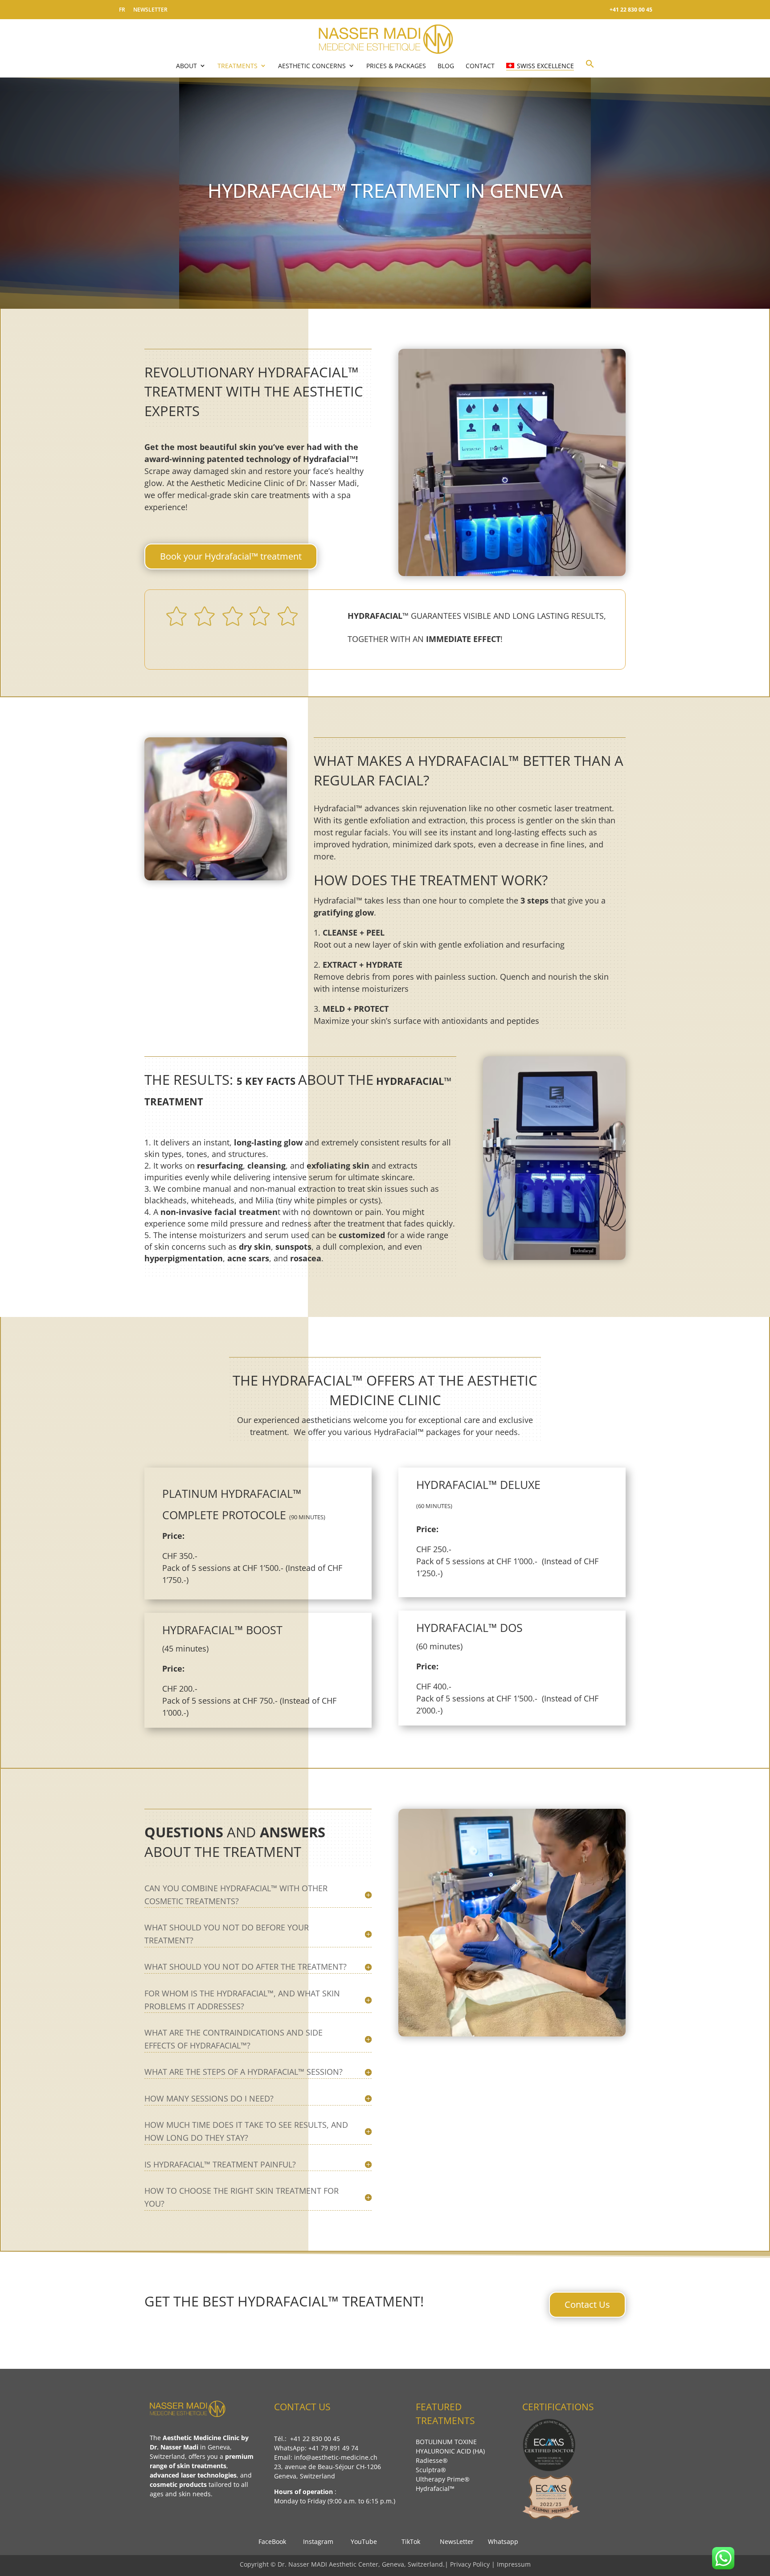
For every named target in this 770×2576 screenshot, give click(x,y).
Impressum (514, 2564)
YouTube (363, 2541)
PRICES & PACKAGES (396, 66)
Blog (446, 66)
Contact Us (587, 2304)
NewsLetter (454, 2541)
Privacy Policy (471, 2564)
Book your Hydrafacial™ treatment (231, 556)
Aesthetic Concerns (312, 66)
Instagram (315, 2541)
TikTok (408, 2541)
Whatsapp (500, 2541)
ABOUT (186, 66)
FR (122, 10)
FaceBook (270, 2541)
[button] (590, 68)
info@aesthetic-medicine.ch (336, 2457)
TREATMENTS (238, 66)
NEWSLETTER (150, 10)
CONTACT (480, 66)
